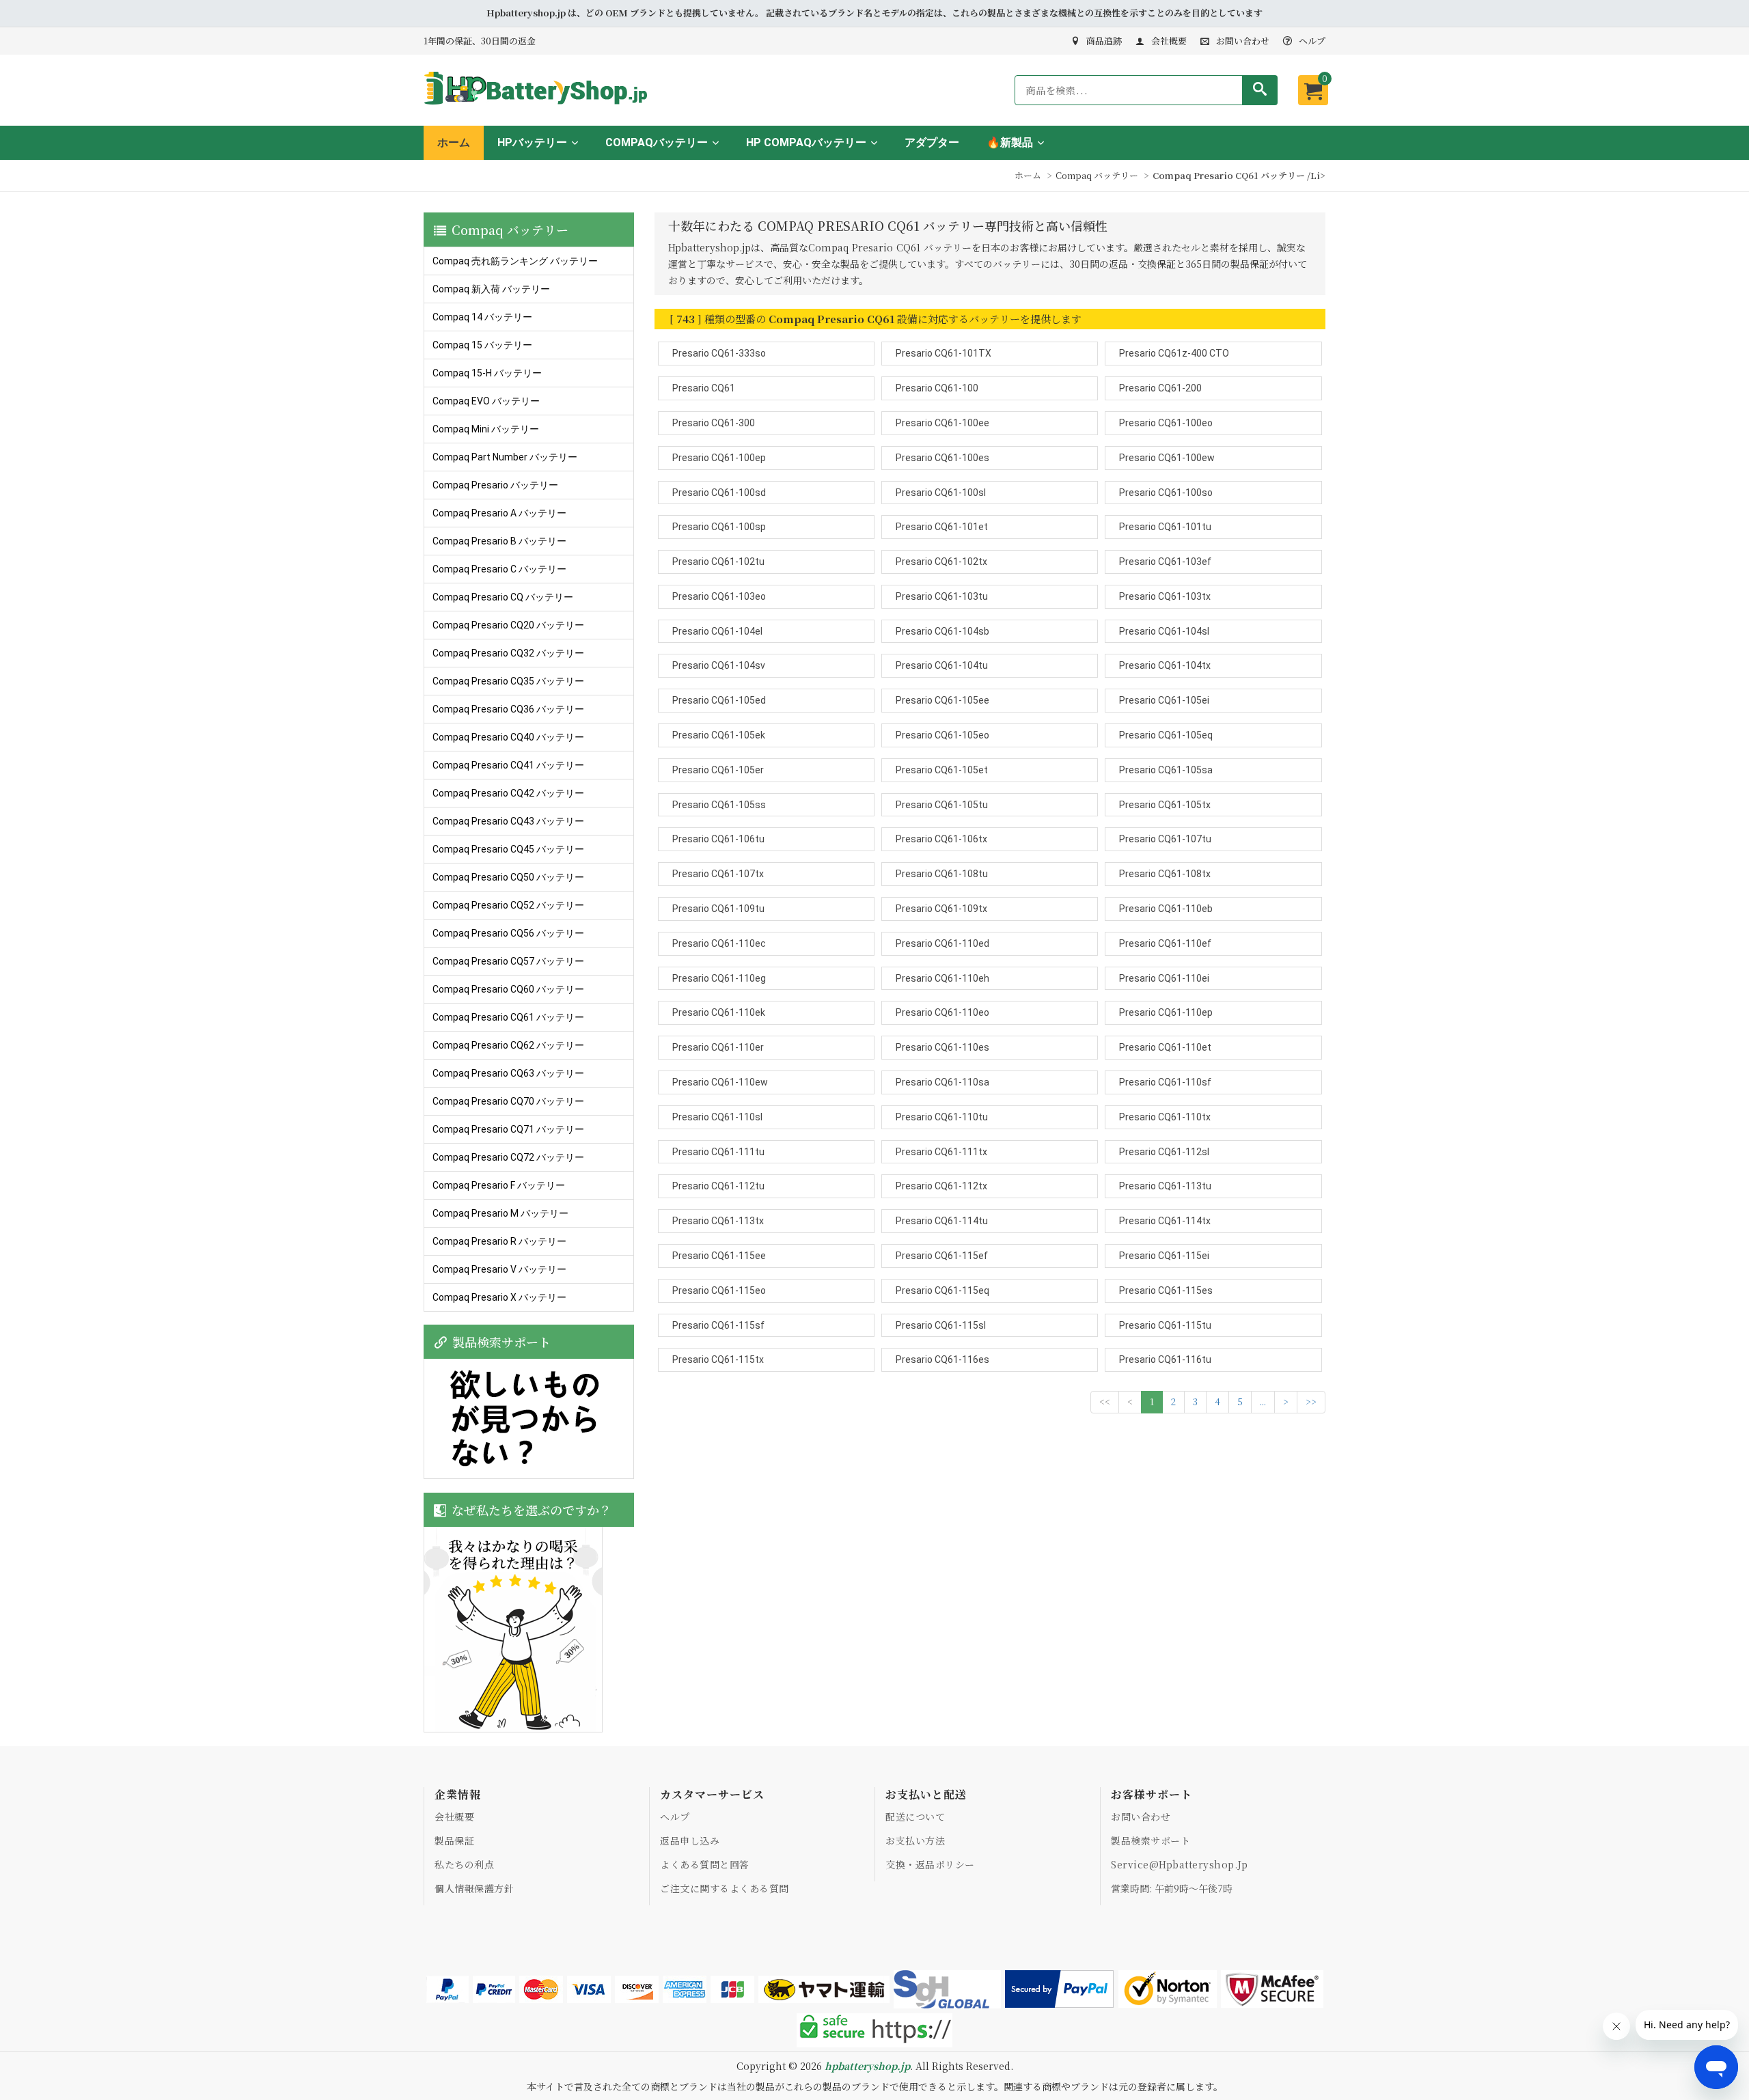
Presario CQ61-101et (942, 527)
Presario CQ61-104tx (1165, 665)
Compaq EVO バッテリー (486, 401)
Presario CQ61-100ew (1167, 458)
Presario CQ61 (704, 388)
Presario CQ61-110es (942, 1047)
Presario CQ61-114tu (942, 1221)
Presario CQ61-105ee (942, 700)
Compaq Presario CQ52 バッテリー (508, 905)
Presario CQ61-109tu (718, 909)
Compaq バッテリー (1097, 175)
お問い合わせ (1243, 41)
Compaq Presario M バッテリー (500, 1213)
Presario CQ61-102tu (718, 562)
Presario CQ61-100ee (942, 423)
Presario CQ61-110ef (1165, 943)
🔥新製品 (1010, 142)
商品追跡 (1104, 41)
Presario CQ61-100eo (1166, 423)
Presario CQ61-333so (719, 353)
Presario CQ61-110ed (942, 943)
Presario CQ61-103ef (1165, 562)
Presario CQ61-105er (718, 770)
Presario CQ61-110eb (1166, 909)
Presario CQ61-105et (942, 770)
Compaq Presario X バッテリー (499, 1297)
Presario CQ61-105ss (719, 805)
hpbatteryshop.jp (867, 2066)
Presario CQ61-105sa (1166, 770)
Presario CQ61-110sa (942, 1082)
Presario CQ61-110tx (1165, 1117)
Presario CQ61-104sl (1164, 631)
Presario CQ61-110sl (717, 1117)
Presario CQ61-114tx (1165, 1221)
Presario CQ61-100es (942, 458)
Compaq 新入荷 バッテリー (491, 289)
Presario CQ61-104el (717, 631)
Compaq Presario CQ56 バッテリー (508, 933)
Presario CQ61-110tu (942, 1117)
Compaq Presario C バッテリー (499, 569)
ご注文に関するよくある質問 (725, 1888)
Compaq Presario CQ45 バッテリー (508, 849)
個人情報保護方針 (474, 1888)
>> (1311, 1401)
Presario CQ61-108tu (942, 874)
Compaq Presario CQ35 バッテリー (508, 681)
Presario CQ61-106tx (941, 839)
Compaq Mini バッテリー (486, 429)
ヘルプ (1312, 41)
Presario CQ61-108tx (1165, 874)
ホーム (454, 142)
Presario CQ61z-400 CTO (1174, 353)
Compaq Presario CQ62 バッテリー (508, 1045)
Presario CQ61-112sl (1164, 1152)
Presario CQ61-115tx (718, 1359)
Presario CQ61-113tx (718, 1221)
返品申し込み (690, 1840)
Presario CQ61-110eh (942, 978)
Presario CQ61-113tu (1165, 1186)
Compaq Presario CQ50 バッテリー (508, 877)
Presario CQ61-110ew (720, 1082)
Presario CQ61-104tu (942, 665)
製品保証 (454, 1840)
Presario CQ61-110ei (1164, 978)
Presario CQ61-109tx (941, 909)
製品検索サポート (1151, 1840)
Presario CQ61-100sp (719, 527)
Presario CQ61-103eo (719, 596)
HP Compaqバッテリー (806, 142)
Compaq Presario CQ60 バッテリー (508, 989)
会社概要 (1169, 41)
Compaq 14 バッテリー (482, 317)
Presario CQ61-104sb (942, 631)
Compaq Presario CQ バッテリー (503, 597)
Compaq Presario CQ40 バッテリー (508, 737)
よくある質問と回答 (705, 1864)
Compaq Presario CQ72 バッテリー (508, 1157)
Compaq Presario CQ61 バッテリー (508, 1017)
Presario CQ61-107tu (1165, 839)
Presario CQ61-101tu (1165, 527)
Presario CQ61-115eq (942, 1290)
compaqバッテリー (657, 142)
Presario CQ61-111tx (941, 1152)
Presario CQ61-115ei (1164, 1256)
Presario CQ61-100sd (719, 493)
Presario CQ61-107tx (718, 874)
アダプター (932, 142)
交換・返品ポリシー (930, 1864)
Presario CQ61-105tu (942, 805)
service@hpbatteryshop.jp (1179, 1864)
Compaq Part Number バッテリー (505, 457)
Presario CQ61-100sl (941, 493)
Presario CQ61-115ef (942, 1256)
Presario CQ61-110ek (719, 1012)
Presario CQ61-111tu (718, 1152)
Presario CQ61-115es (1166, 1290)
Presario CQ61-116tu (1165, 1359)
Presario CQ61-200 (1160, 388)
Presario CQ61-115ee (719, 1256)
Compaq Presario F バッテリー (499, 1185)
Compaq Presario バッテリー (495, 485)
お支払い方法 (915, 1840)
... (1263, 1401)
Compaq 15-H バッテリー (487, 373)
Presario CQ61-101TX (944, 353)
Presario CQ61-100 (937, 388)
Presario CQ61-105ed (719, 700)
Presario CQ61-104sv (719, 665)
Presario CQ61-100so (1166, 493)
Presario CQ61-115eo (719, 1290)
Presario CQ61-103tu (942, 596)
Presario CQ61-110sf (1165, 1082)
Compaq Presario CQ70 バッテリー (508, 1101)
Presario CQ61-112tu (718, 1186)
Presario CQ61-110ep (1166, 1012)
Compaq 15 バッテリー (482, 345)
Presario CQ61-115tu (1165, 1325)
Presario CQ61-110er (718, 1047)
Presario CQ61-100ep (719, 458)
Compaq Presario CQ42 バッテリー (508, 793)
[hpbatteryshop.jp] (541, 106)
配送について (915, 1816)
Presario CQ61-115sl (941, 1325)
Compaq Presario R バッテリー (499, 1241)
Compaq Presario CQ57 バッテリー (508, 961)
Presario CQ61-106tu (718, 839)
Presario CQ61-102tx (941, 562)
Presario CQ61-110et (1165, 1047)
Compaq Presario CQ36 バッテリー (508, 709)
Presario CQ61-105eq (1166, 735)
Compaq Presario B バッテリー (499, 541)
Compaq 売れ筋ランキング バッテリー (515, 261)
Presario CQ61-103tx (1165, 596)
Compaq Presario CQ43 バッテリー (508, 821)
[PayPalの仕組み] (1060, 1989)
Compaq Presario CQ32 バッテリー (508, 653)
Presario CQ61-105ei (1164, 700)
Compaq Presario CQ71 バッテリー (508, 1129)
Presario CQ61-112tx (941, 1186)
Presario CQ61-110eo (942, 1012)
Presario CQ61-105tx (1165, 805)
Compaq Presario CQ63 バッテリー (508, 1073)
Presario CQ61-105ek (719, 735)
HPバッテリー (532, 142)
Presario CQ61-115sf (718, 1325)
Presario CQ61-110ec (719, 943)
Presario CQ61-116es (942, 1359)
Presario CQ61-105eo (942, 735)
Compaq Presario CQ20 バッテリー (508, 625)
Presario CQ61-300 (714, 423)
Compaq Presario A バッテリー (499, 513)
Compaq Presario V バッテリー (499, 1269)
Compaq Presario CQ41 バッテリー (508, 765)
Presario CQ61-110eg (719, 978)
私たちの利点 (464, 1864)
